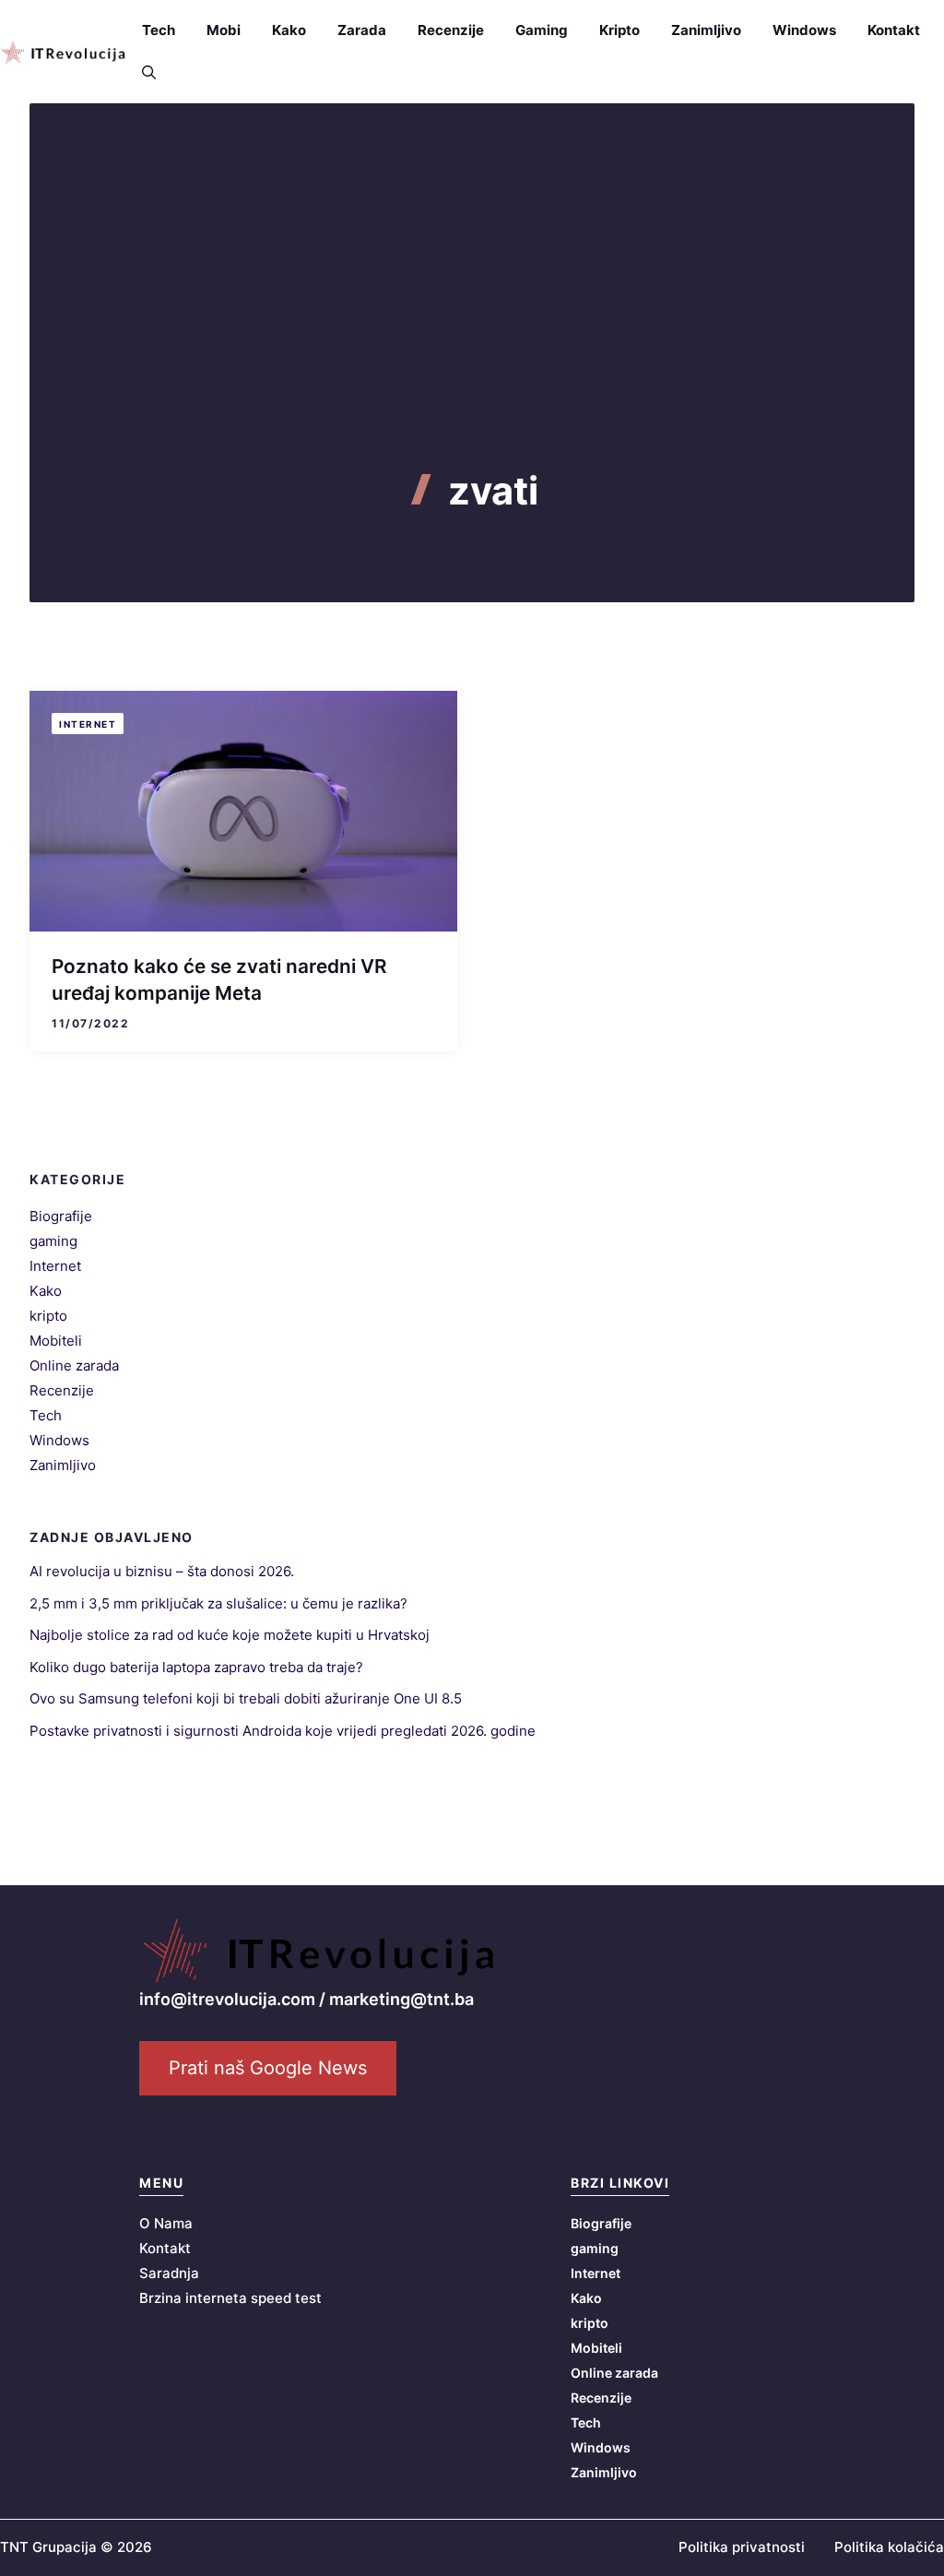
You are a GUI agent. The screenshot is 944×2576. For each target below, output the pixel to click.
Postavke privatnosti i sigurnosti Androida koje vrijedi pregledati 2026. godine (283, 1731)
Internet (88, 724)
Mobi (224, 30)
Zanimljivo (706, 30)
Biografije (61, 1216)
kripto (48, 1316)
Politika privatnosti (742, 2547)
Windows (804, 30)
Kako (289, 30)
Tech (159, 30)
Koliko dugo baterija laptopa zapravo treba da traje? (196, 1667)
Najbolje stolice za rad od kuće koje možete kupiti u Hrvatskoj (230, 1635)
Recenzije (451, 30)
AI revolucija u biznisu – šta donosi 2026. (162, 1571)
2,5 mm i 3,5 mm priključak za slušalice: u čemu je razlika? (218, 1603)
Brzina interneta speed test (230, 2298)
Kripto (619, 30)
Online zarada (74, 1365)
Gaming (542, 30)
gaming (53, 1241)
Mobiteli (56, 1341)
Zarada (362, 30)
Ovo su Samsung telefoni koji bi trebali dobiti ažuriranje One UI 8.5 (246, 1698)
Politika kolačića (889, 2547)
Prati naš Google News (268, 2068)
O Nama (166, 2223)
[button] (141, 73)
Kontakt (894, 30)
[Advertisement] (472, 330)
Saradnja (169, 2273)
